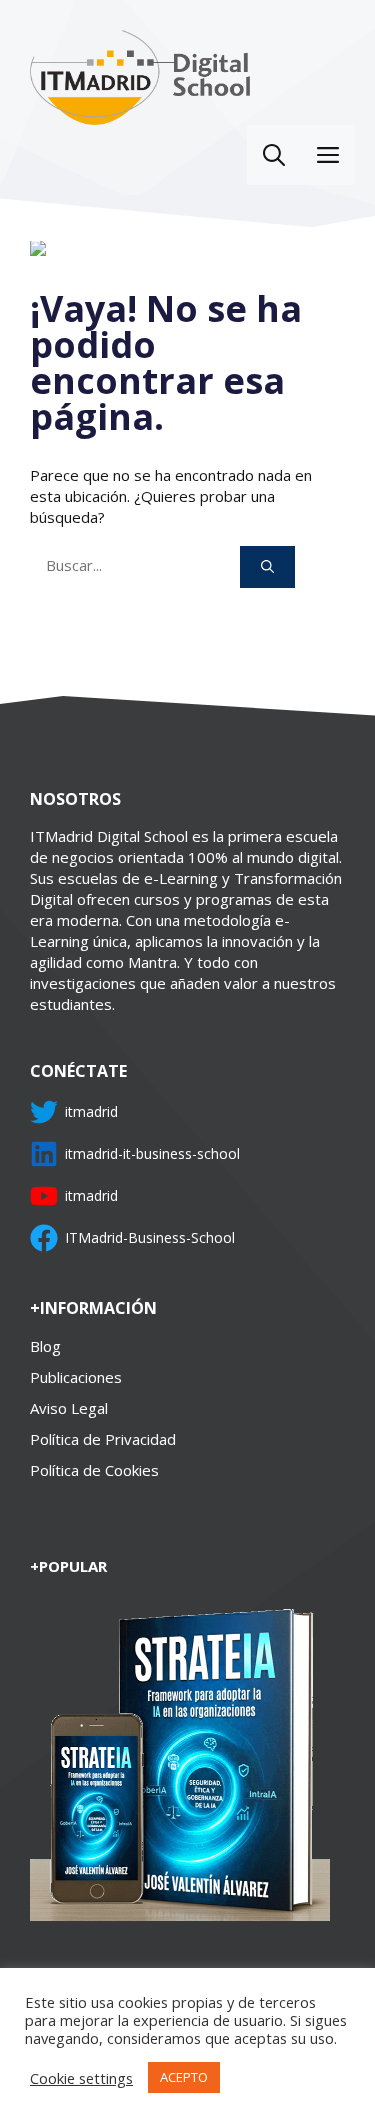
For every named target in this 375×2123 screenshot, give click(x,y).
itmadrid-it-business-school (152, 1153)
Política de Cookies (94, 1470)
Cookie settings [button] (81, 2078)
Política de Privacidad (103, 1439)
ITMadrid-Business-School (150, 1237)
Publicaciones (76, 1377)
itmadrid (91, 1111)
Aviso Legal (69, 1408)
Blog (45, 1346)
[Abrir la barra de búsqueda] (274, 155)
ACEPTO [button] (184, 2077)
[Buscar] (267, 567)
